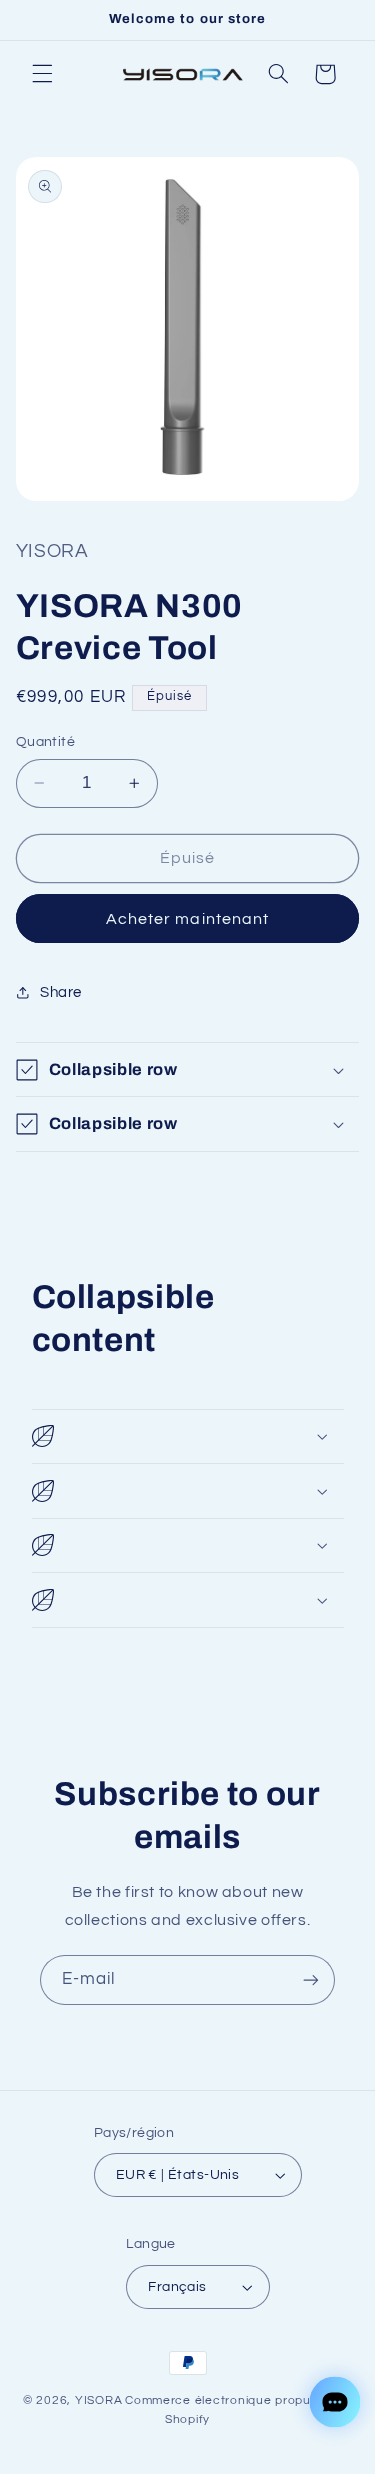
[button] (42, 74)
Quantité (45, 742)
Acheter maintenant (187, 919)
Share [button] (61, 992)
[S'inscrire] (311, 1979)
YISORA (98, 2400)
